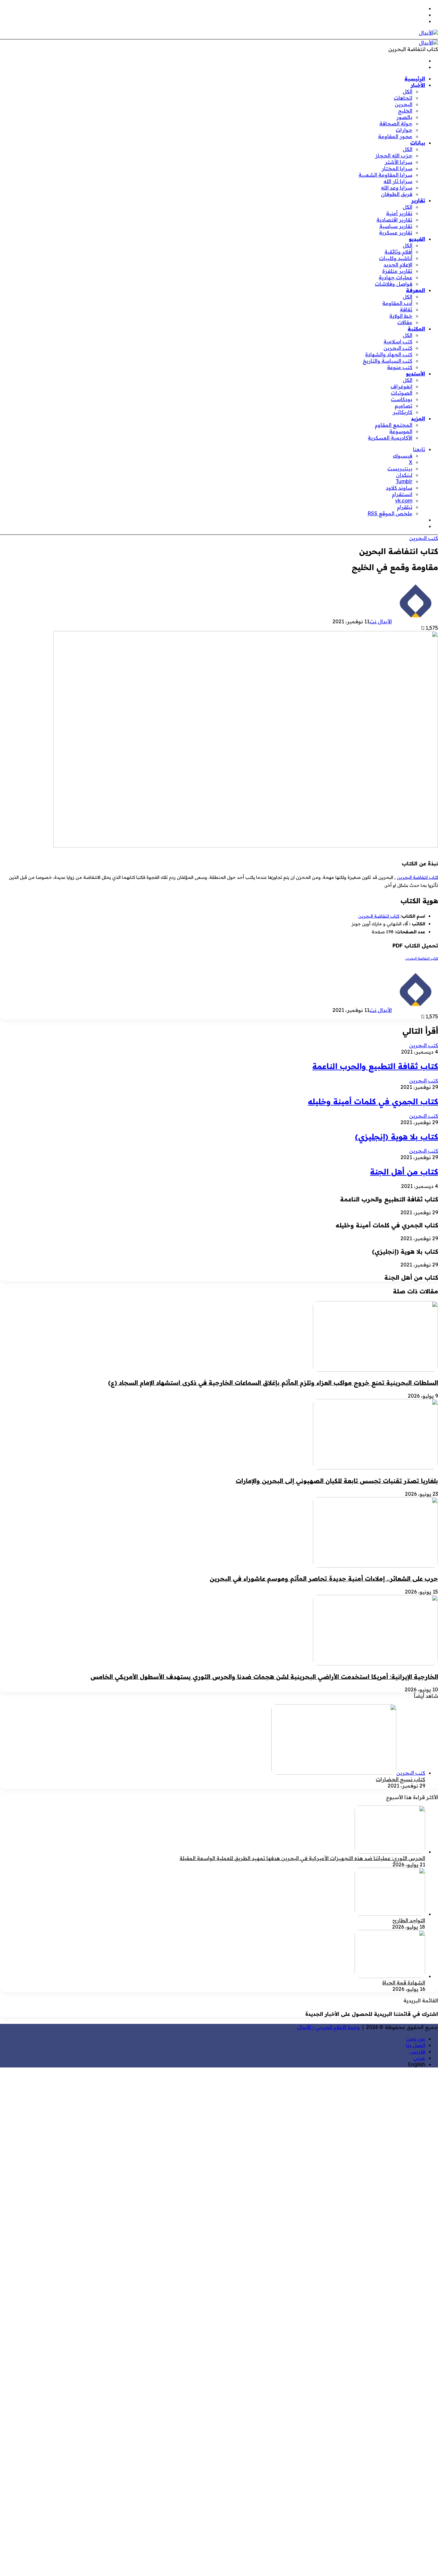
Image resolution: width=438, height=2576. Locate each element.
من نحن (416, 2039)
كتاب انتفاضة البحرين (417, 877)
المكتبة (416, 329)
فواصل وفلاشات (394, 284)
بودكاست (402, 399)
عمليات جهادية (396, 277)
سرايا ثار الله (398, 181)
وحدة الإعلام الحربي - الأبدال (328, 2027)
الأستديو (416, 374)
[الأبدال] (428, 33)
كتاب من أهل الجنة (404, 1172)
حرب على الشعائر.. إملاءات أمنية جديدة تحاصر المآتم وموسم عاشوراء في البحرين (324, 1578)
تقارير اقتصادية (394, 220)
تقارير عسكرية (396, 232)
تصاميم (404, 406)
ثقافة (406, 309)
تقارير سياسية (396, 226)
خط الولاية (401, 316)
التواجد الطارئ (409, 1920)
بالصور (404, 117)
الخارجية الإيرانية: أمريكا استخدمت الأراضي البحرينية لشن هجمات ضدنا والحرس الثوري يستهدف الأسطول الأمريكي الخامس (264, 1677)
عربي (419, 2058)
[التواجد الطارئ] (390, 1914)
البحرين (404, 104)
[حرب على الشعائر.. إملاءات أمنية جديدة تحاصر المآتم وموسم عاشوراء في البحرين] (375, 1566)
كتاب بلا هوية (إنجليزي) (396, 1137)
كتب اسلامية (398, 341)
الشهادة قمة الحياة (404, 1983)
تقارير (418, 200)
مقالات (405, 322)
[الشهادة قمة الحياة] (390, 1976)
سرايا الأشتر (399, 162)
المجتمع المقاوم (394, 425)
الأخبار (418, 85)
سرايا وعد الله (397, 188)
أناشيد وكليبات (396, 258)
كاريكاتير (403, 412)
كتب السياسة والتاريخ (387, 361)
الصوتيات (402, 393)
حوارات (404, 130)
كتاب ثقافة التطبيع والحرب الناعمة (375, 1066)
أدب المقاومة (397, 303)
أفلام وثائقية (398, 252)
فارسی (417, 2051)
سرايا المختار (397, 168)
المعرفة (416, 290)
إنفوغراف (401, 386)
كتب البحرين (398, 348)
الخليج (405, 111)
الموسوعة (401, 431)
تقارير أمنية (399, 213)
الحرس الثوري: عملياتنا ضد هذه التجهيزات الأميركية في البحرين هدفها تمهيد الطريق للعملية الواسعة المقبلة (302, 1858)
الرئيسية (415, 79)
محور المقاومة (395, 136)
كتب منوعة (400, 367)
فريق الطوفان (397, 194)
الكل (408, 91)
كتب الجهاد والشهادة (389, 354)
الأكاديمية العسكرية (390, 438)
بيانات (418, 143)
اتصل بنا (416, 2045)
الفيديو (417, 239)
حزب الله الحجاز (394, 156)
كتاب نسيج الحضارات (400, 1779)
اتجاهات (403, 98)
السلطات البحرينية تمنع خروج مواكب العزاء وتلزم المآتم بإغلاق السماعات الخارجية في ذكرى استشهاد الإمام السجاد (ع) (273, 1383)
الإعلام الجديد (398, 265)
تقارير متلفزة (397, 271)
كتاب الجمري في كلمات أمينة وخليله (373, 1101)
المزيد (418, 418)
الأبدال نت (381, 621)
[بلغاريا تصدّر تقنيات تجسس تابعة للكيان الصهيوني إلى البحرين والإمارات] (375, 1468)
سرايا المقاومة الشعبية (385, 175)
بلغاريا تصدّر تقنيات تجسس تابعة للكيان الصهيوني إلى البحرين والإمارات (337, 1481)
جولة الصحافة (396, 123)
